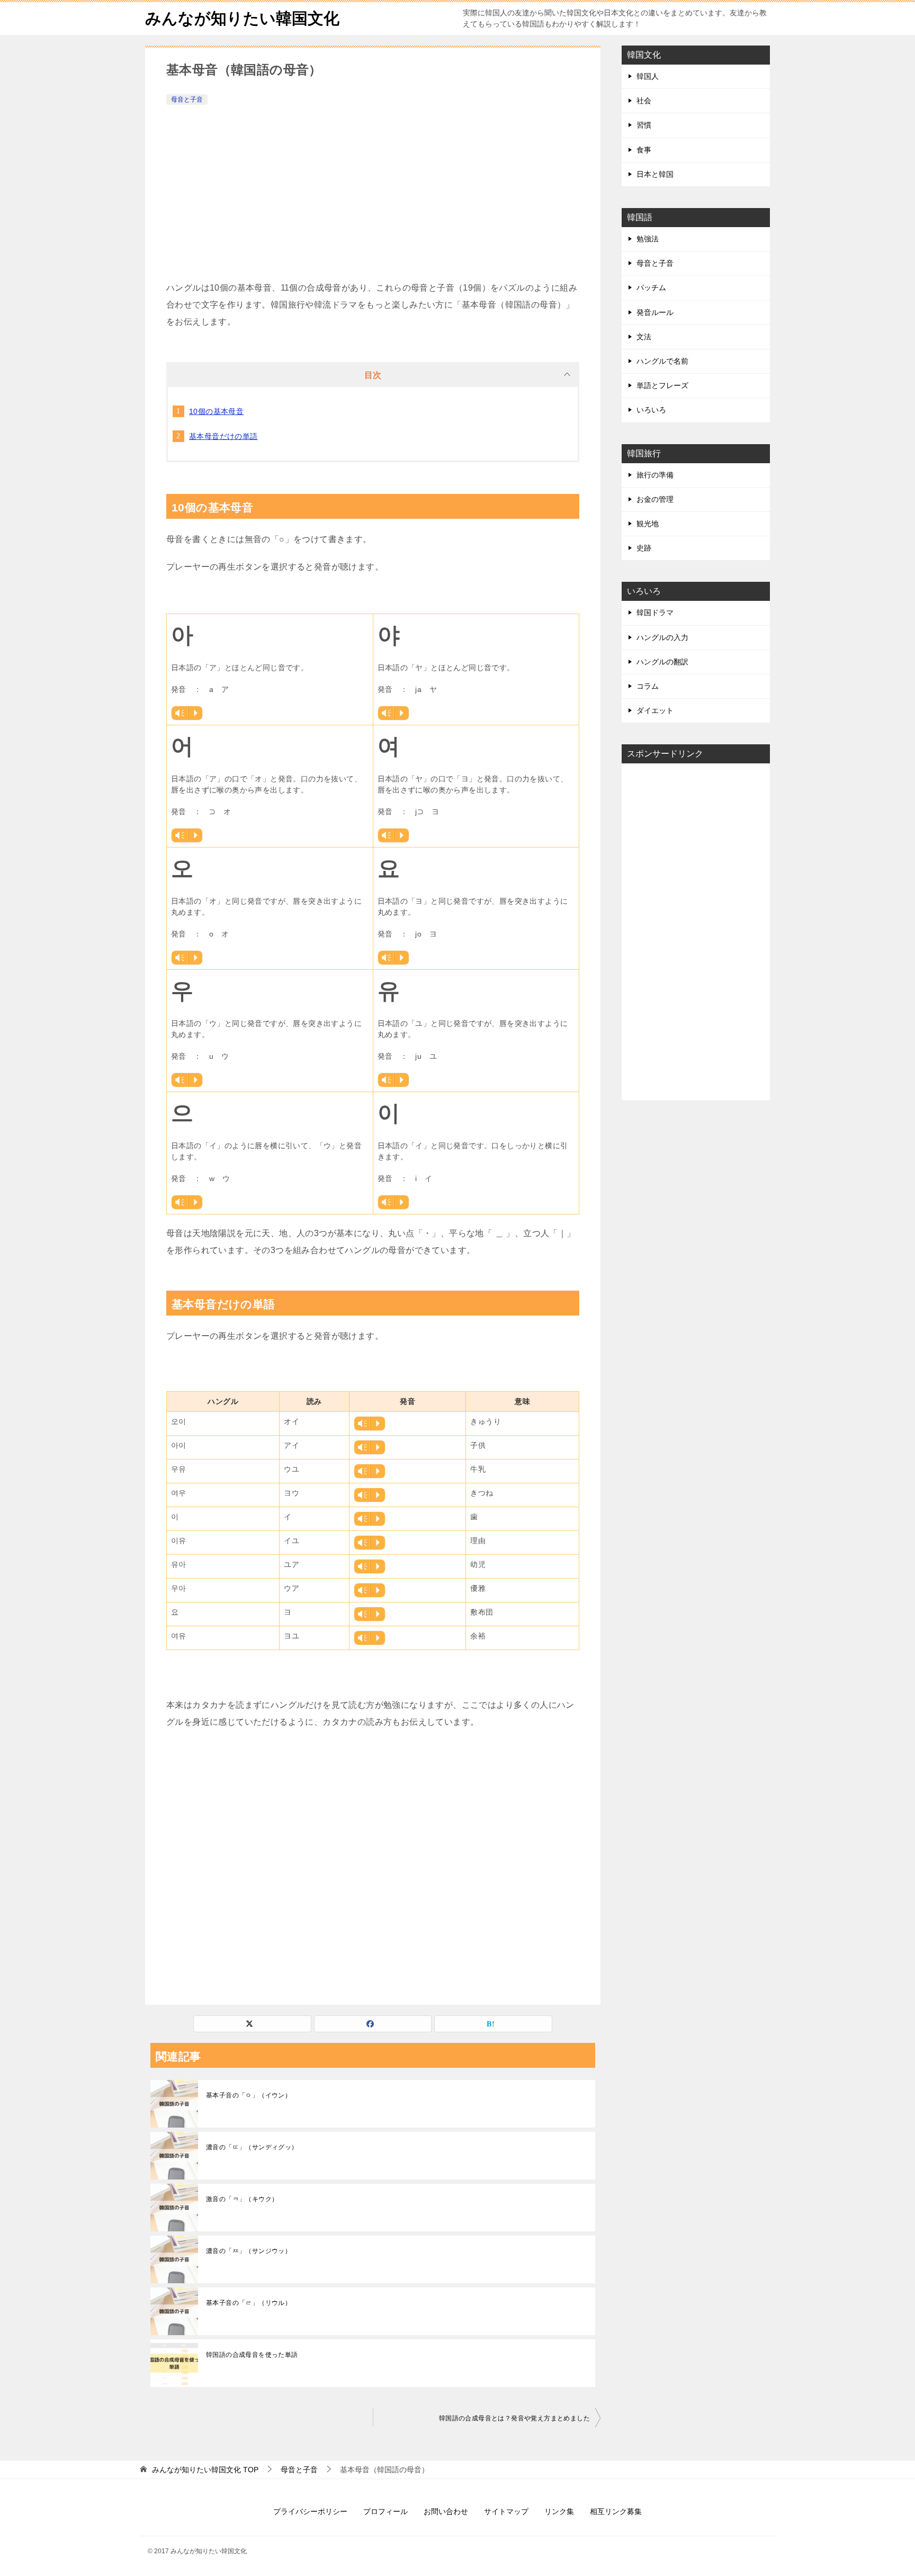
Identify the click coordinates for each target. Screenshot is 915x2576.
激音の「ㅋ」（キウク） (242, 2199)
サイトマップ (506, 2511)
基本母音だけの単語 (223, 436)
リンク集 (559, 2511)
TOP (205, 2470)
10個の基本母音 (216, 411)
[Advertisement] (373, 187)
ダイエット (655, 710)
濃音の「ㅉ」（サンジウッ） (249, 2251)
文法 (644, 337)
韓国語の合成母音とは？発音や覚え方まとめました (514, 2418)
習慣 (644, 125)
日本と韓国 (655, 174)
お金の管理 (655, 499)
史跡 (644, 548)
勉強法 (648, 239)
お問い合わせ (446, 2511)
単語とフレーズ (662, 385)
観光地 (648, 524)
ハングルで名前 (662, 361)
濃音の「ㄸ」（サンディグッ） (252, 2147)
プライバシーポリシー (310, 2511)
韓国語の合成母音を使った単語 (252, 2355)
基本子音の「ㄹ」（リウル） (249, 2303)
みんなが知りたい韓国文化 (242, 18)
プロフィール (385, 2511)
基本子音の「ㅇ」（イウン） (249, 2095)
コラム (648, 686)
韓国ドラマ (655, 613)
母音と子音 (187, 100)
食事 (644, 150)
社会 (644, 101)
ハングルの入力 (662, 637)
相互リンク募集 (616, 2511)
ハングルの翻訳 (662, 662)
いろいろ (651, 410)
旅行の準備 (655, 475)
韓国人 (648, 76)
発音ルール (655, 312)
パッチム (651, 287)
